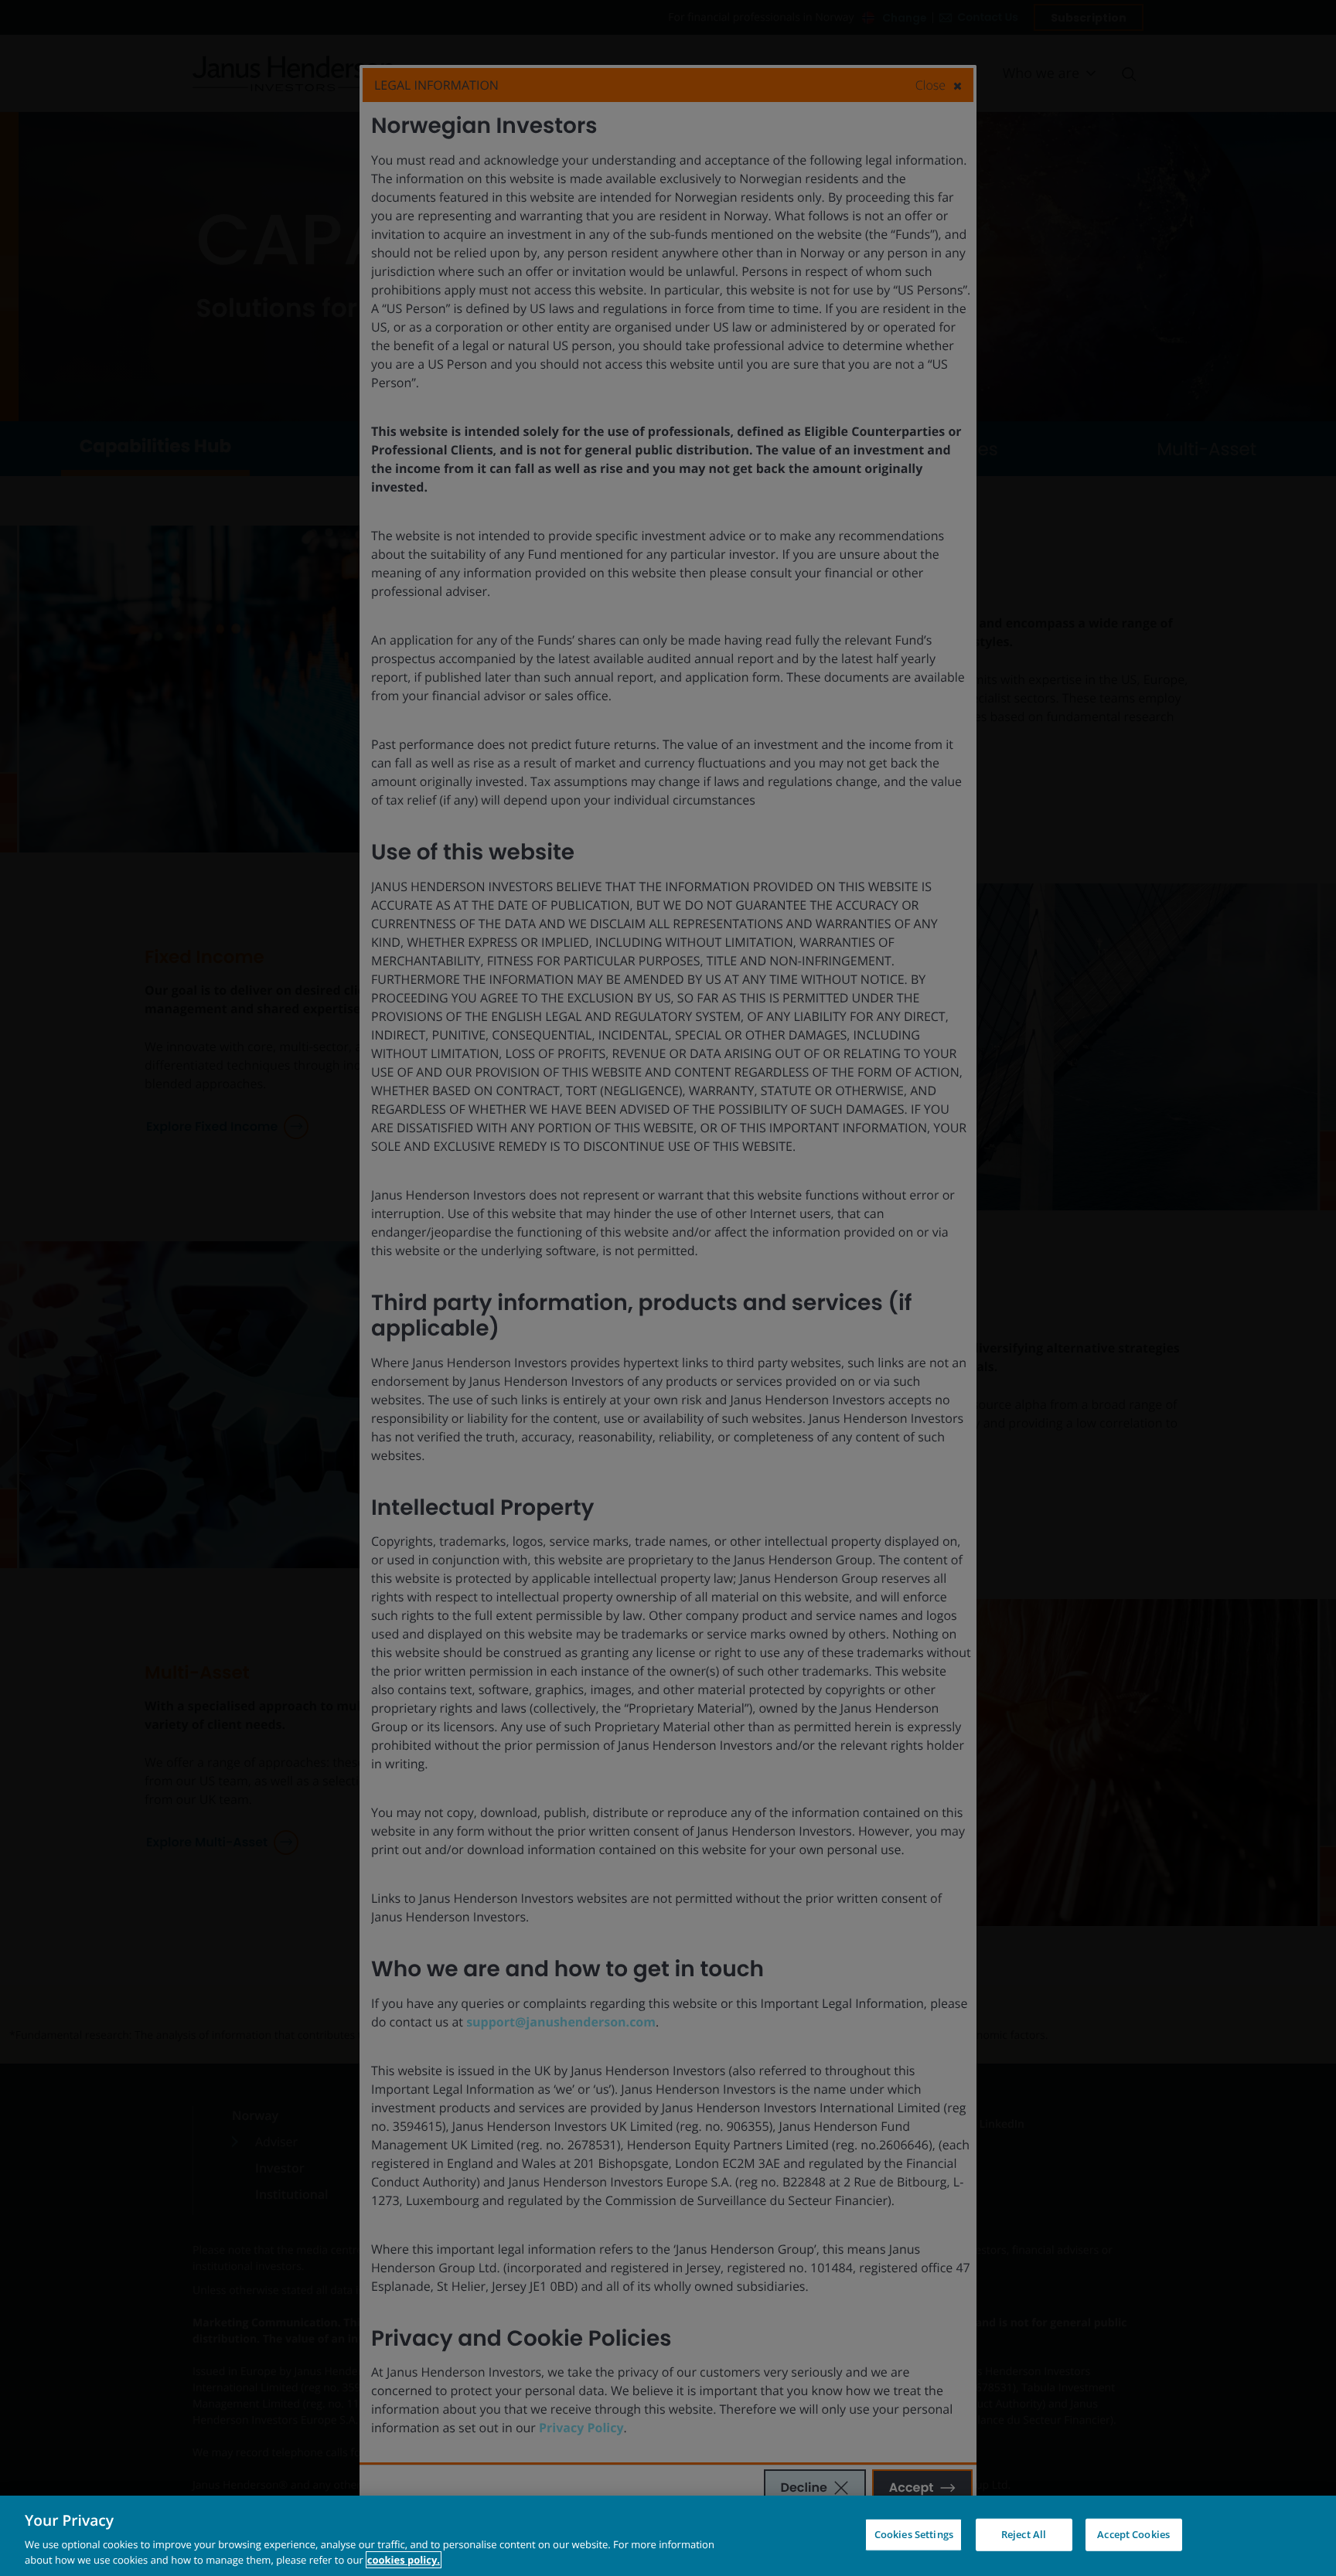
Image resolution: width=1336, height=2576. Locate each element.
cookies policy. (404, 2560)
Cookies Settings (914, 2534)
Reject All (1024, 2534)
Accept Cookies (1133, 2534)
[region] (668, 2536)
